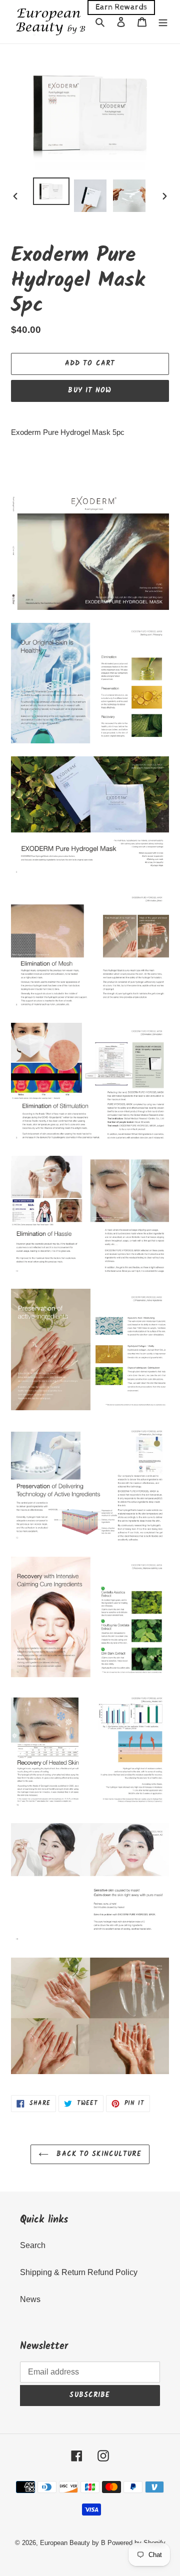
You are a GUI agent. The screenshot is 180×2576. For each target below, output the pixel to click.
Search (33, 2245)
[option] (51, 191)
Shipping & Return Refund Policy (79, 2272)
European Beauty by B (73, 2543)
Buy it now (90, 390)
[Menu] (163, 22)
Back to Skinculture (97, 2154)
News (30, 2299)
